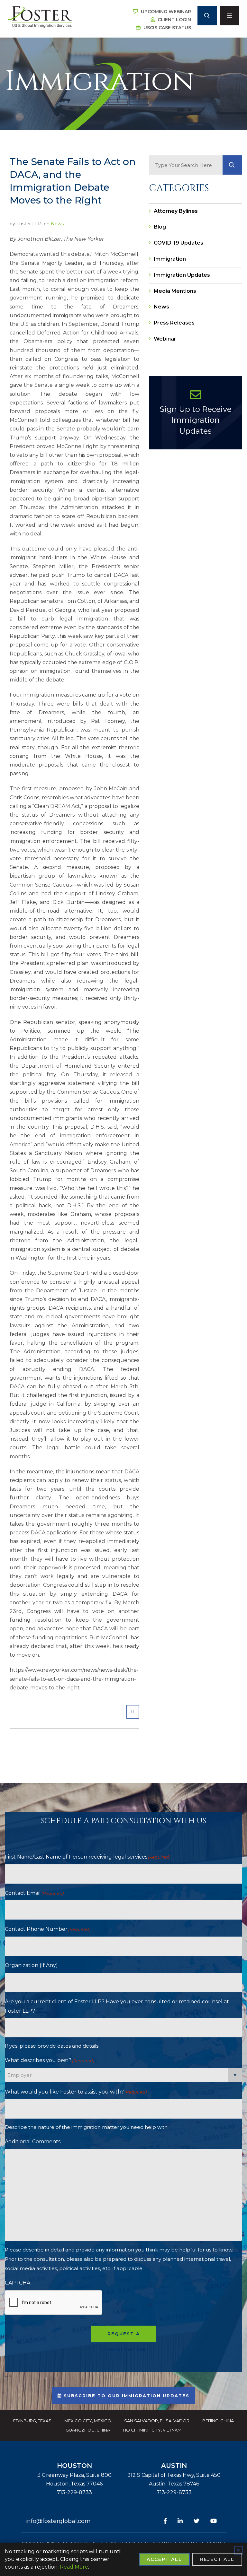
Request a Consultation (123, 2336)
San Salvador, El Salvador (157, 2421)
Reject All (217, 2559)
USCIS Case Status (167, 28)
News (57, 224)
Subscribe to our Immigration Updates (126, 2396)
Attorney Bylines (176, 211)
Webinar (165, 339)
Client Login (174, 20)
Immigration (170, 259)
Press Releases (174, 323)
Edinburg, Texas (32, 2421)
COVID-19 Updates (178, 243)
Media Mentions (175, 291)
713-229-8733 (74, 2492)
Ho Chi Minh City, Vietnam (152, 2430)
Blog (160, 227)
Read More (74, 2567)
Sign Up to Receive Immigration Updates (196, 420)
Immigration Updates (182, 275)
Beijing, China (218, 2421)
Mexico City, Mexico (88, 2421)
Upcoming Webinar (165, 12)
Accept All (164, 2559)
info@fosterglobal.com (58, 2521)
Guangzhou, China (88, 2430)
